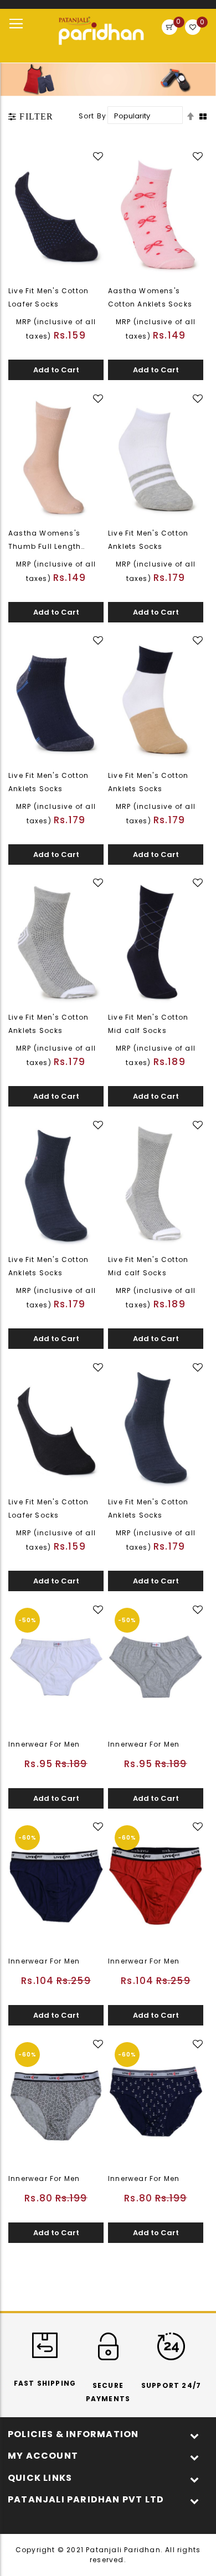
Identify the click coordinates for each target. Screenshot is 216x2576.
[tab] (31, 117)
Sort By (92, 116)
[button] (99, 157)
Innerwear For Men (44, 1744)
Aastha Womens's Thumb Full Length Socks (45, 546)
